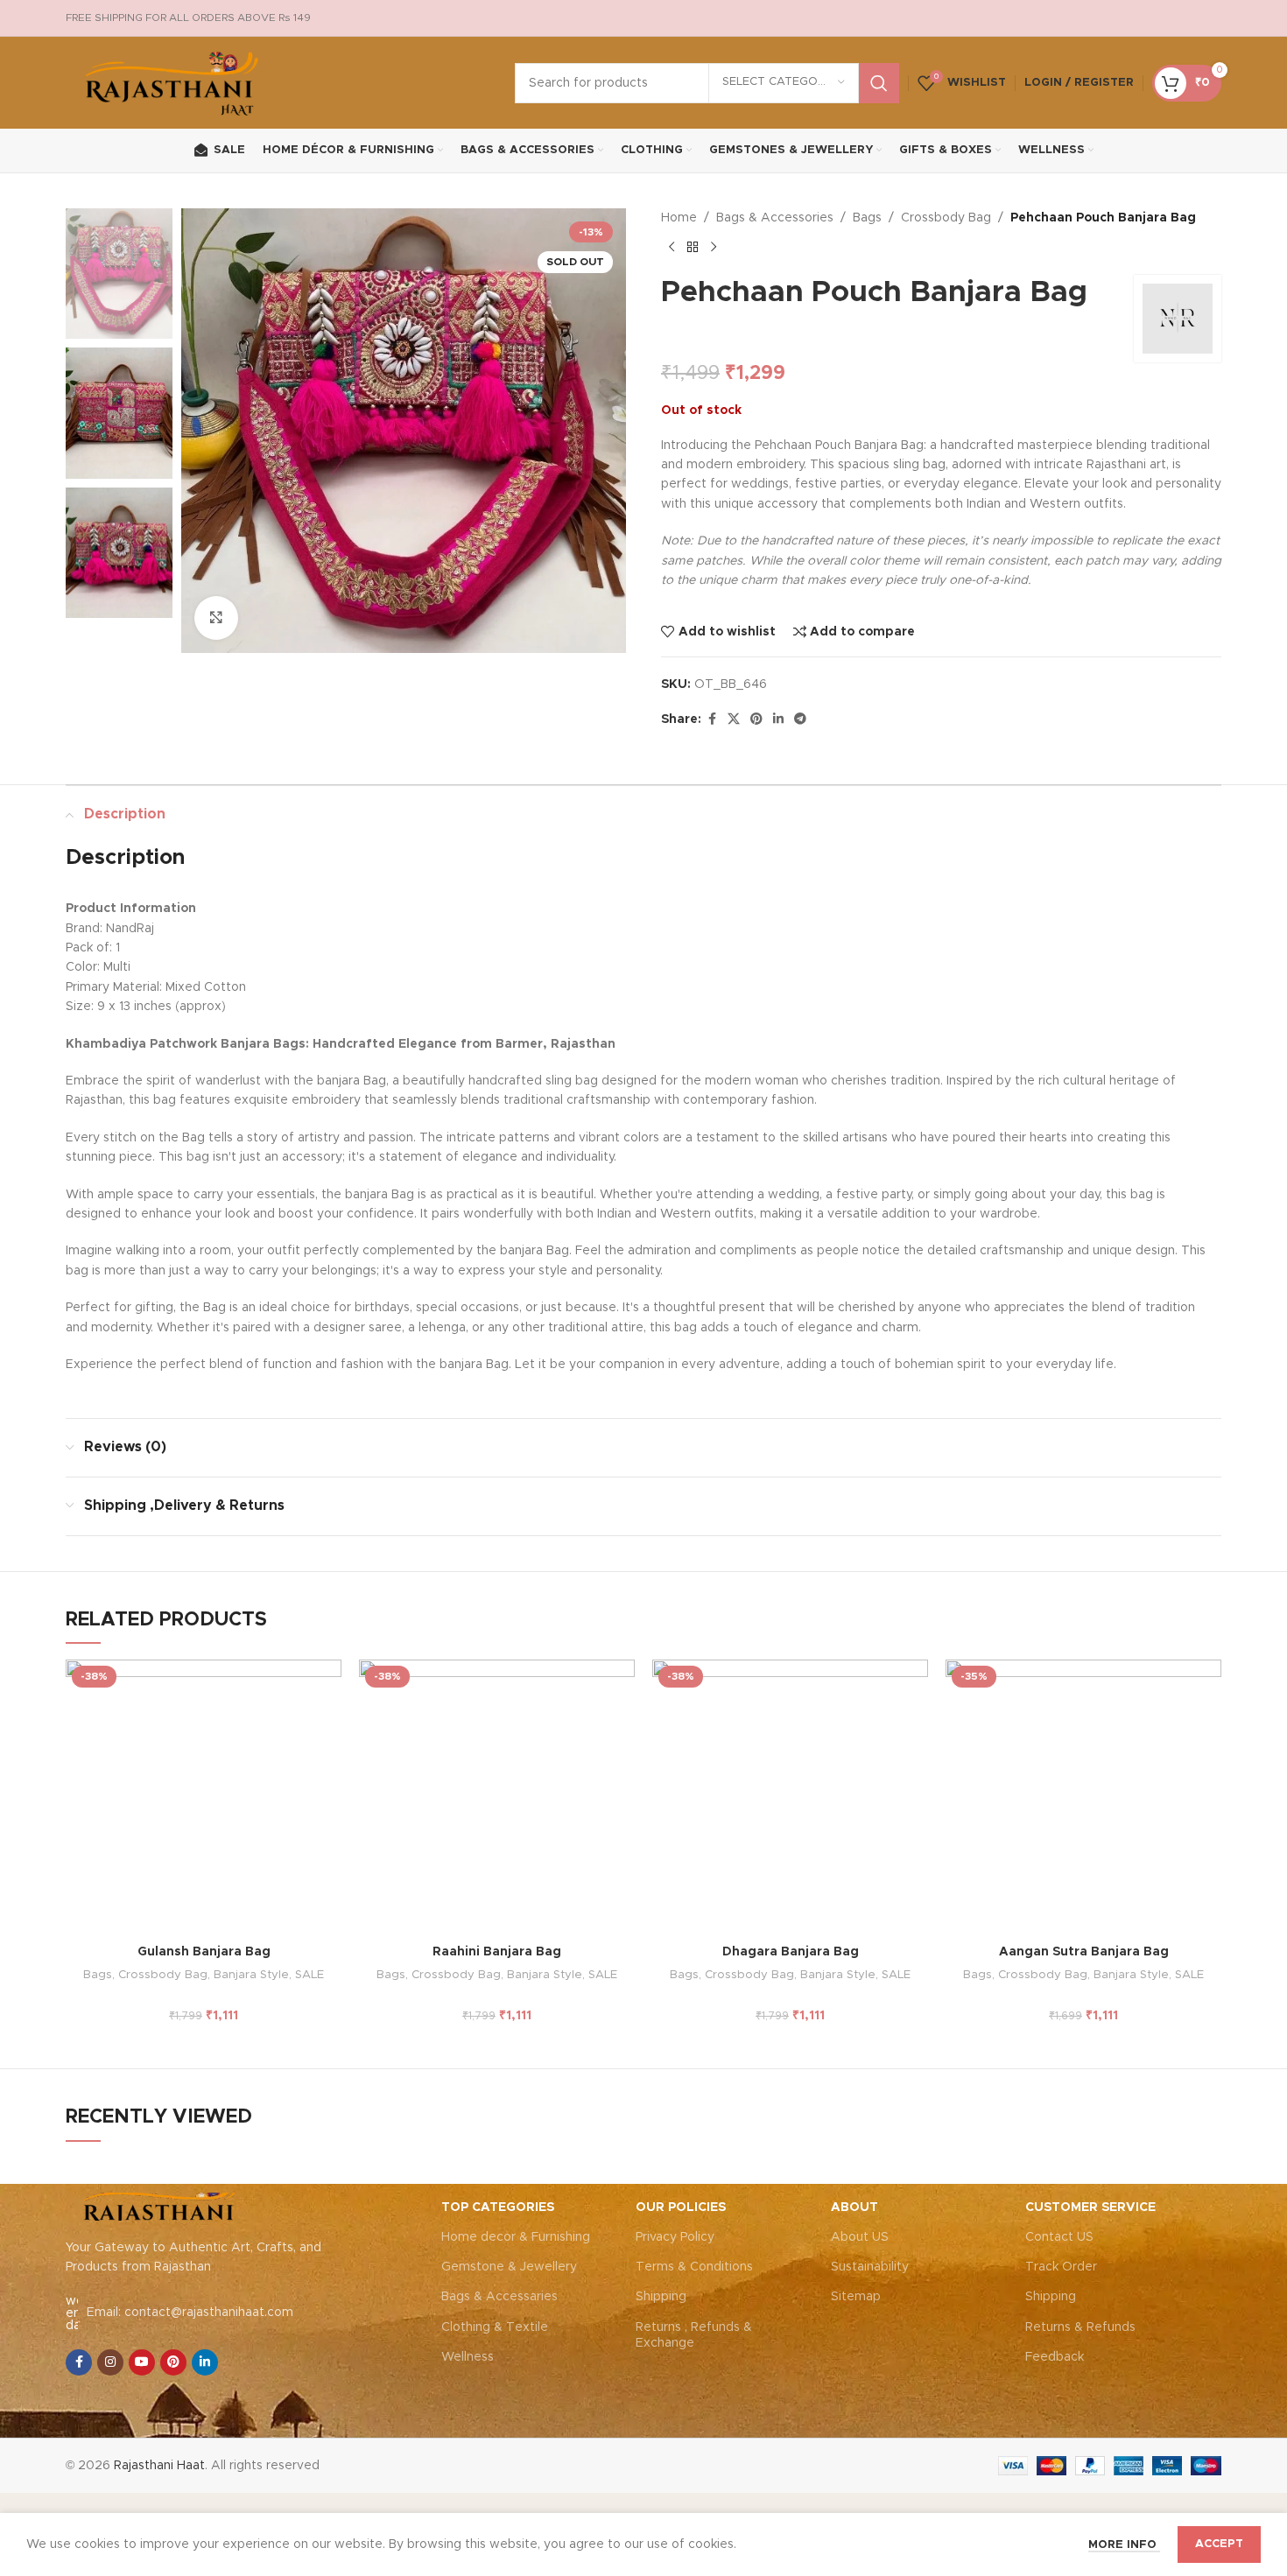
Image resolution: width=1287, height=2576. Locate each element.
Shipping (661, 2297)
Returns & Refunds (1080, 2327)
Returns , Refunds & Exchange (694, 2335)
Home (679, 218)
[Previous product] (672, 247)
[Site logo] (173, 82)
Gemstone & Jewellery (509, 2267)
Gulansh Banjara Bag (204, 1952)
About (854, 2207)
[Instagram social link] (110, 2362)
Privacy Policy (675, 2237)
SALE (309, 1975)
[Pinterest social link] (756, 719)
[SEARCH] (879, 83)
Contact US (1059, 2237)
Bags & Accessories (775, 218)
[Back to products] (693, 247)
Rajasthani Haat (159, 2466)
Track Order (1061, 2267)
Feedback (1055, 2357)
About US (860, 2237)
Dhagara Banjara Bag (791, 1952)
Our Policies (681, 2207)
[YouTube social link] (142, 2362)
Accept (1219, 2544)
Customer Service (1090, 2207)
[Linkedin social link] (778, 719)
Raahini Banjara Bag (497, 1952)
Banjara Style (251, 1975)
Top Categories (498, 2207)
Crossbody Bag (946, 218)
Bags (867, 218)
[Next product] (714, 247)
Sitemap (856, 2297)
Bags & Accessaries (499, 2297)
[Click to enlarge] (216, 618)
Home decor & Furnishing (516, 2237)
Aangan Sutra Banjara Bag (1084, 1952)
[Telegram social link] (800, 719)
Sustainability (870, 2267)
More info (1124, 2545)
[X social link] (734, 719)
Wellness (468, 2357)
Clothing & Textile (495, 2327)
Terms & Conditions (694, 2267)
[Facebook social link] (712, 719)
